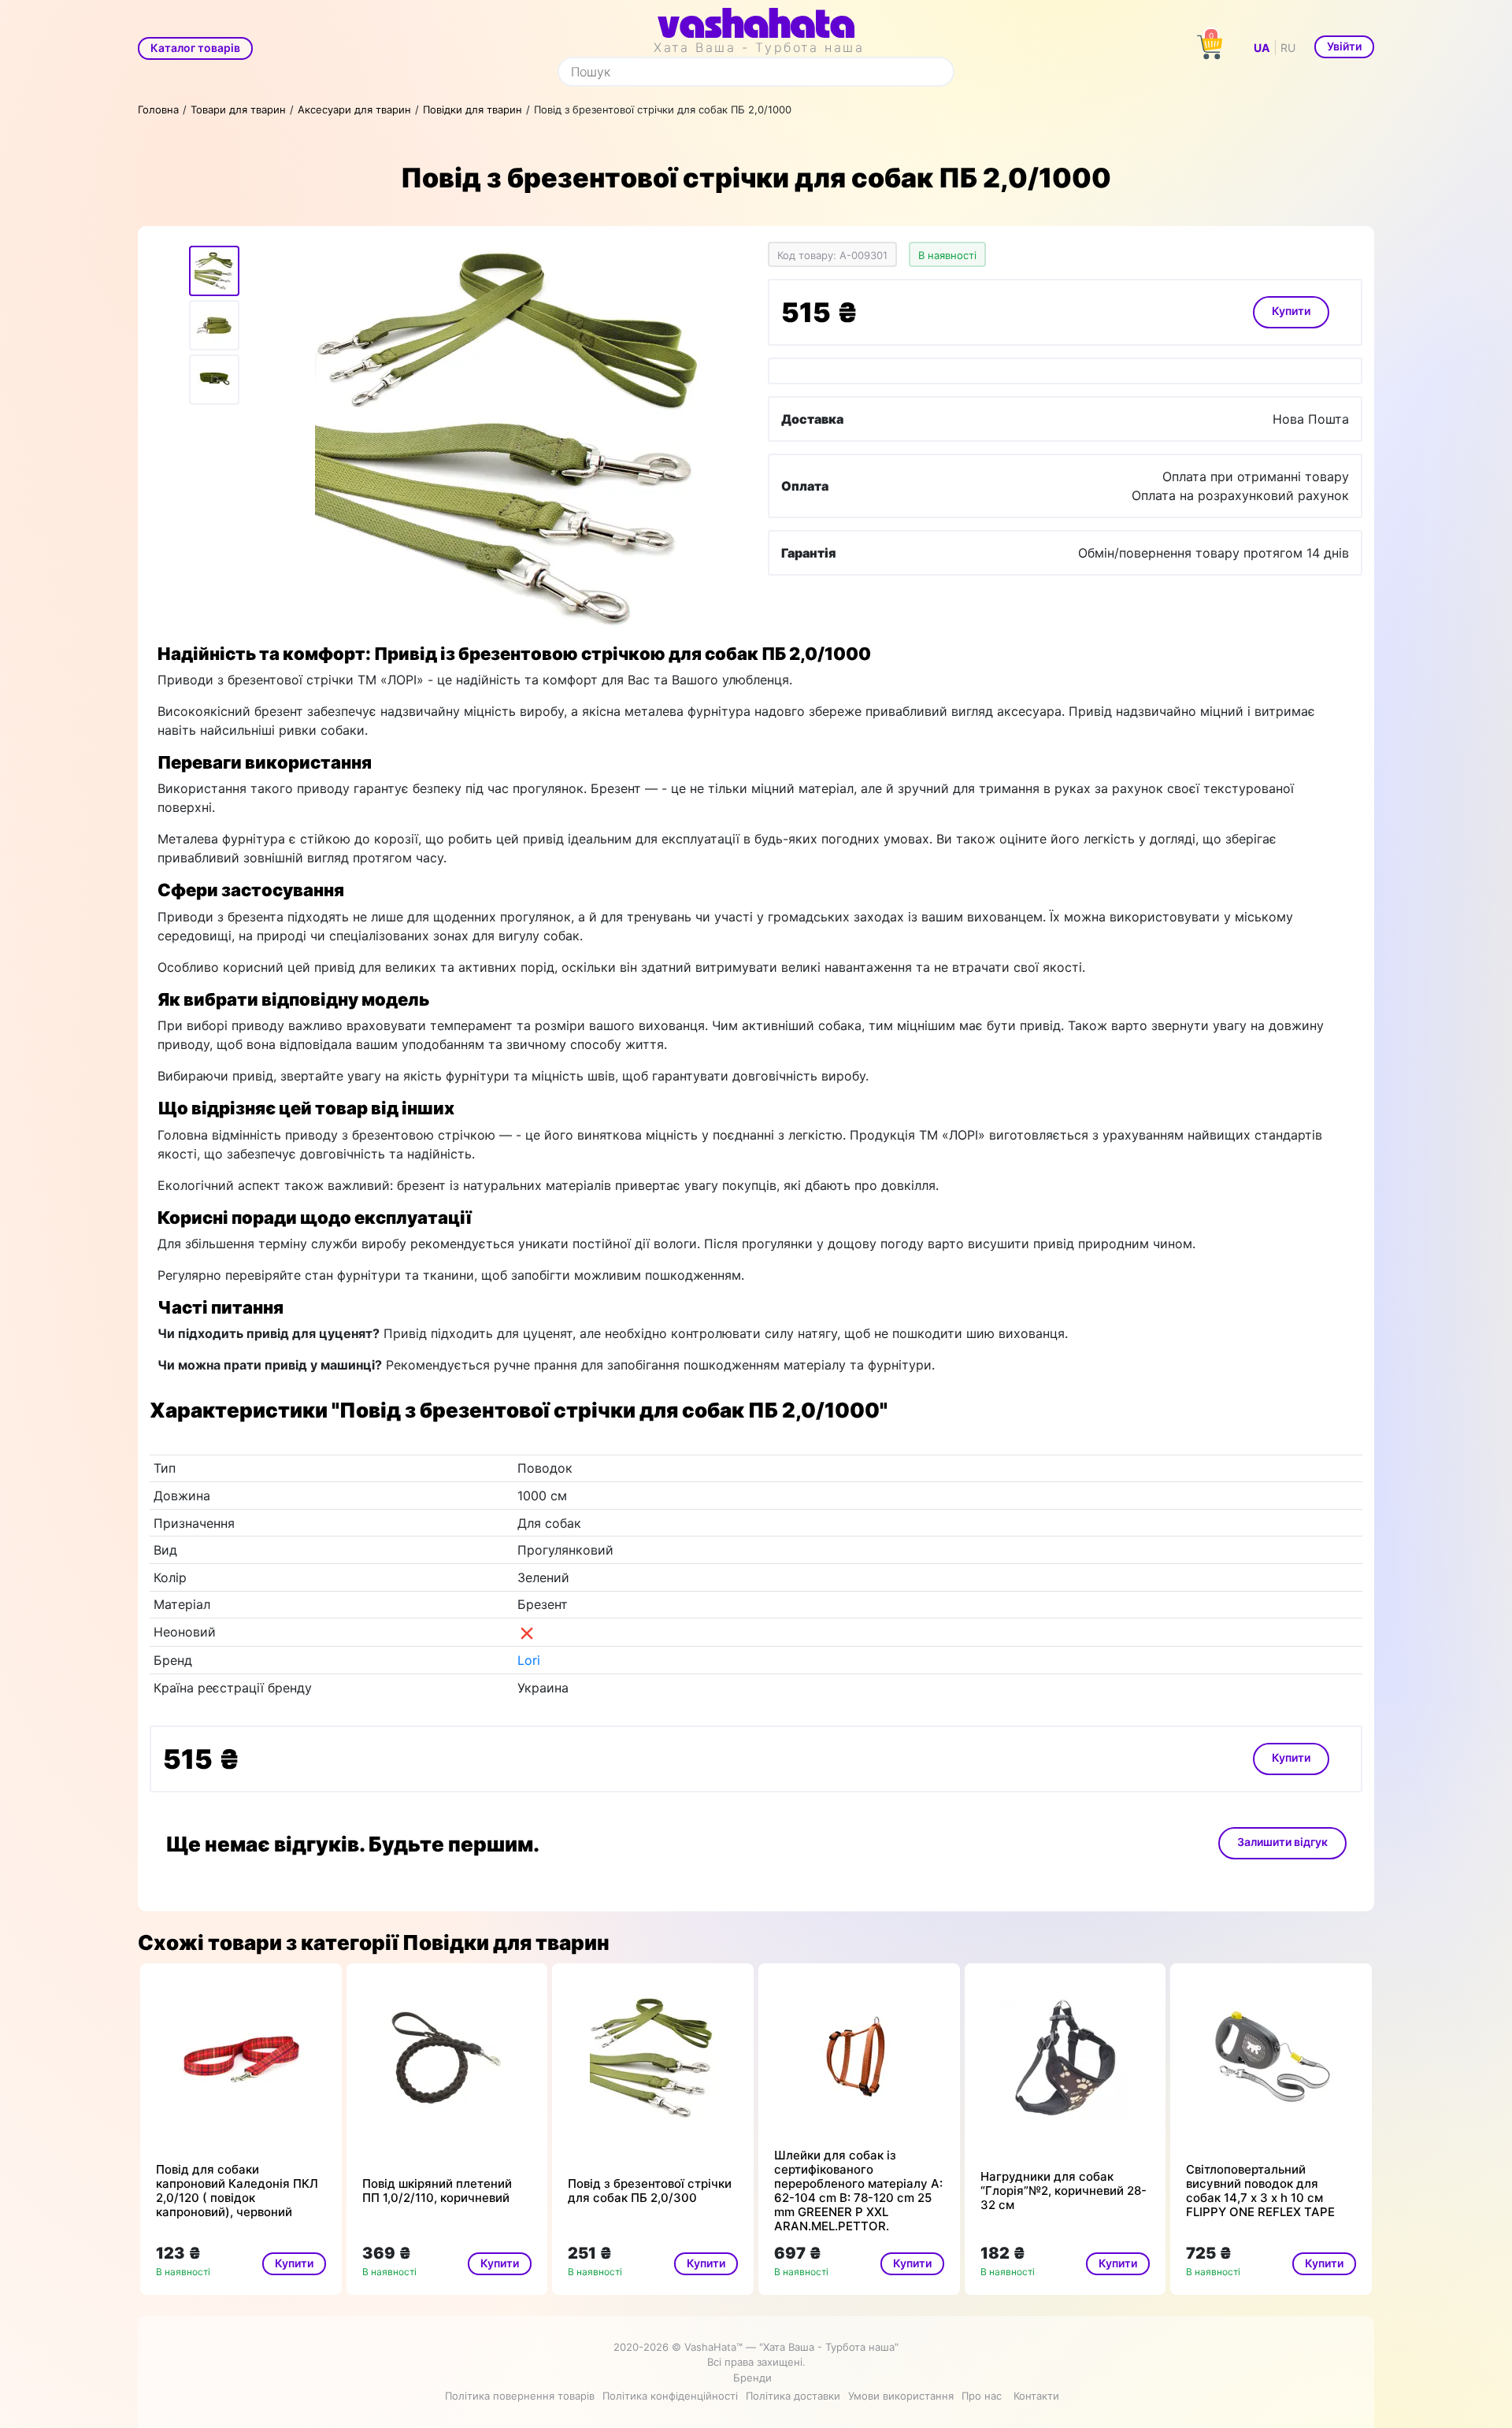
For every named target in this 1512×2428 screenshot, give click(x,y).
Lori (529, 1660)
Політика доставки (793, 2396)
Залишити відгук (1282, 1842)
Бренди (752, 2378)
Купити (1291, 311)
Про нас (982, 2396)
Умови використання (901, 2396)
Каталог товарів (195, 48)
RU (1288, 48)
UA (1262, 48)
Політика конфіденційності (670, 2396)
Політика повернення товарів (520, 2396)
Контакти (1036, 2396)
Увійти (1344, 46)
